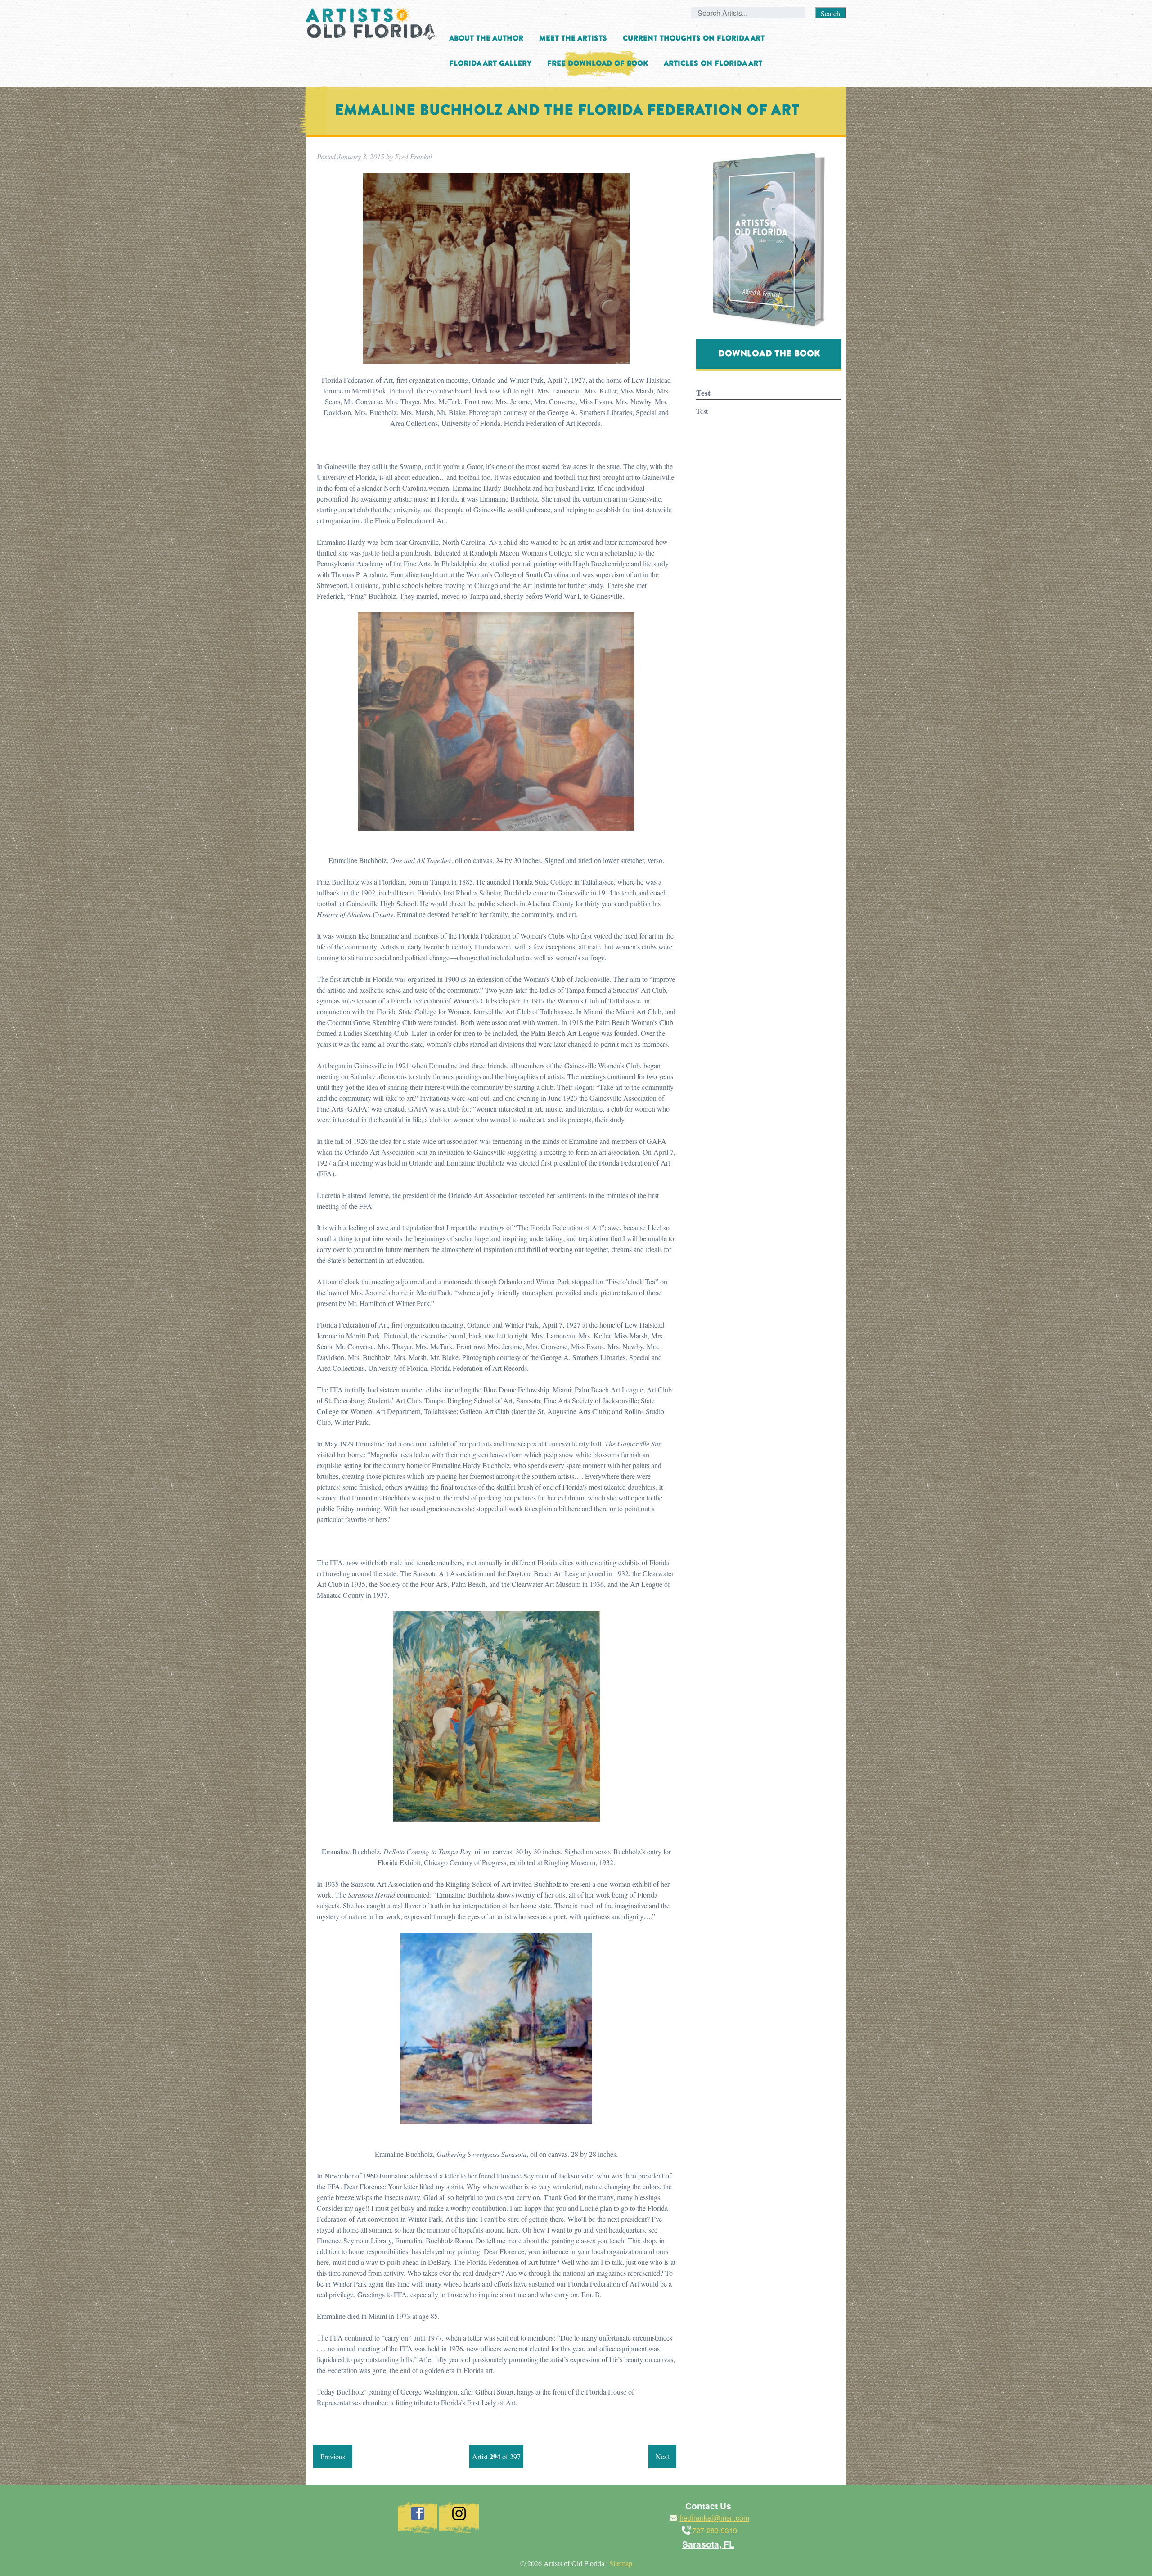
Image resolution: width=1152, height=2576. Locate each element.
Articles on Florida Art (713, 63)
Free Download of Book (598, 63)
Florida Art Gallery (490, 63)
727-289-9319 (715, 2530)
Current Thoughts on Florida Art (694, 38)
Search (830, 13)
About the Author (486, 38)
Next (662, 2456)
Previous (333, 2456)
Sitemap (621, 2563)
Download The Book (769, 353)
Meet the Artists (573, 38)
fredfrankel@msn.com (714, 2518)
